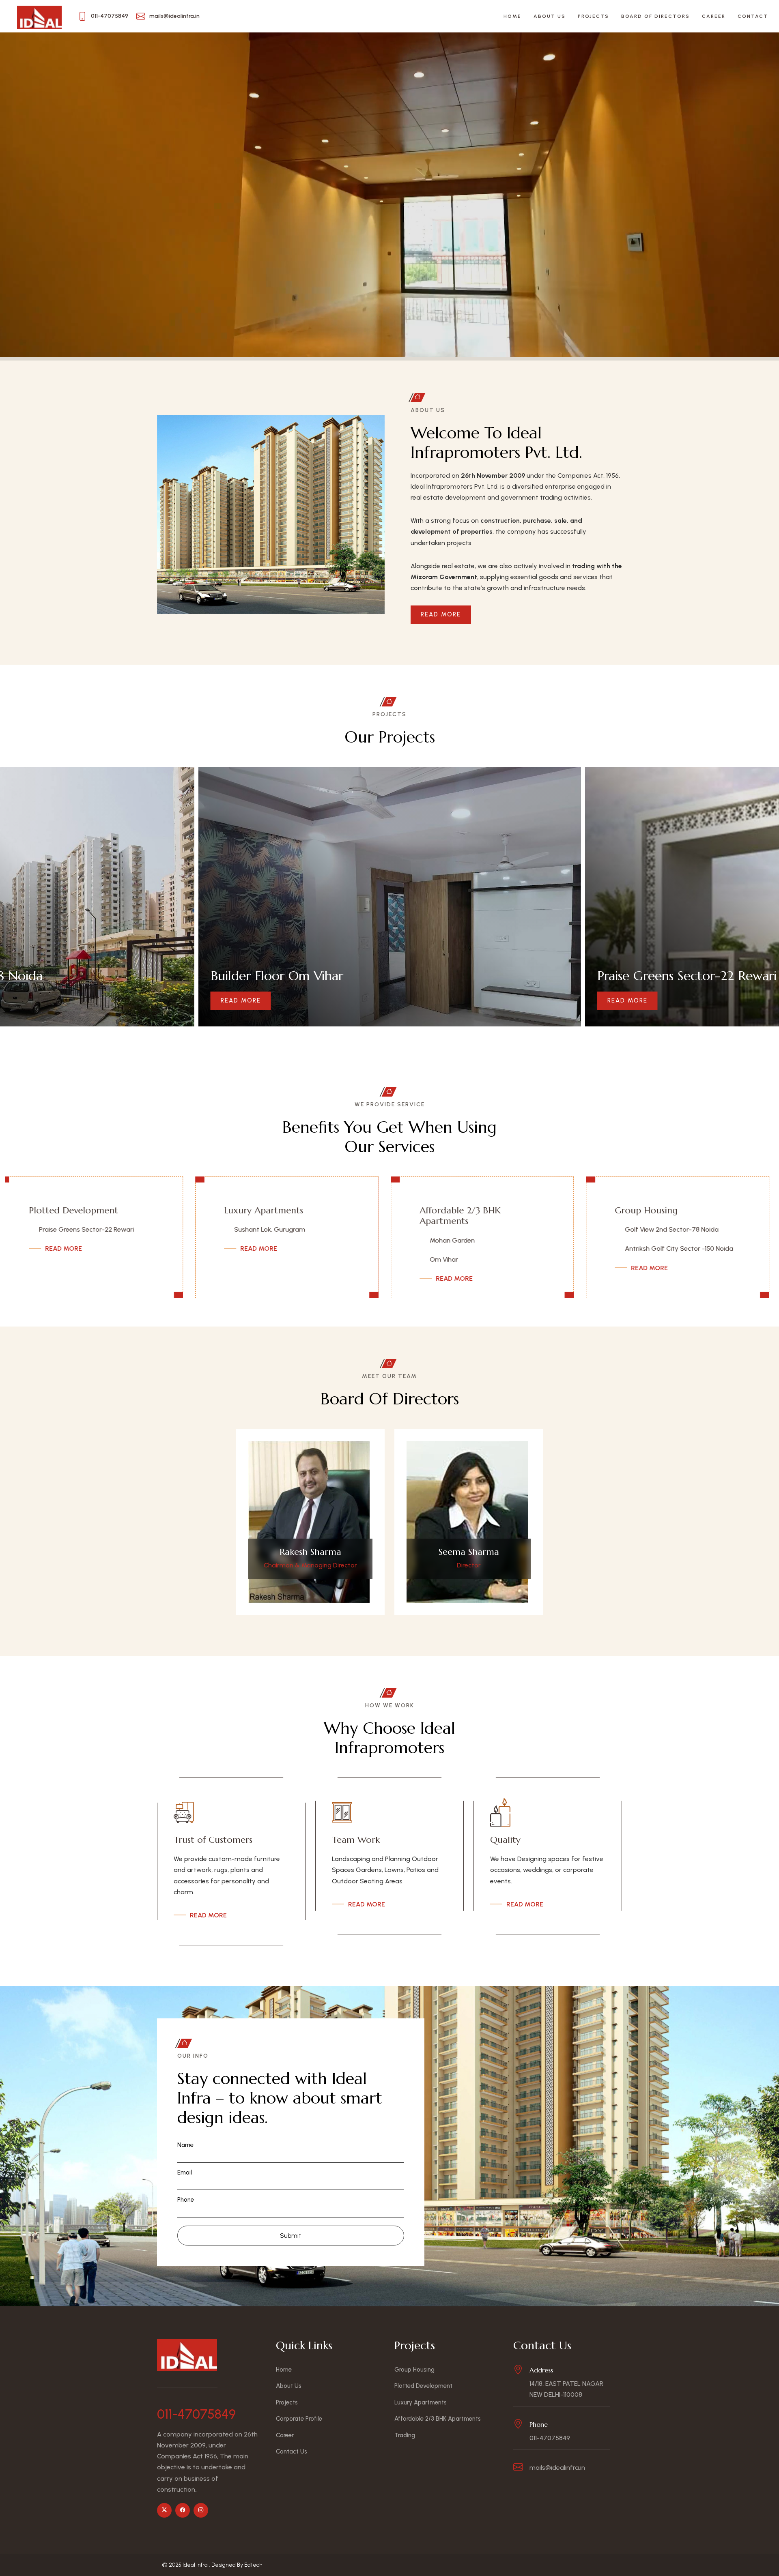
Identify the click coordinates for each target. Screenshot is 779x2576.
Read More (441, 614)
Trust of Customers (213, 1840)
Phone (186, 2200)
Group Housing (265, 1210)
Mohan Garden (71, 1240)
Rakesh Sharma (310, 1552)
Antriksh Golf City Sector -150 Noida (298, 1248)
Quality (505, 1840)
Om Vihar (63, 1259)
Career (714, 16)
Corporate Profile (299, 2419)
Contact (753, 16)
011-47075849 (196, 2414)
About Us (550, 16)
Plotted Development (474, 1210)
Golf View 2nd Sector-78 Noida (291, 1229)
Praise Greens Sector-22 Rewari (487, 1229)
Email (185, 2172)
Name (185, 2145)
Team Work (356, 1840)
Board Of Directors (655, 16)
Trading (405, 2435)
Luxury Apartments (664, 1210)
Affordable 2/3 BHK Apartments (79, 1216)
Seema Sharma (469, 1552)
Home (512, 16)
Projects (593, 16)
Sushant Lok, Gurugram (670, 1229)
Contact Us (292, 2451)
